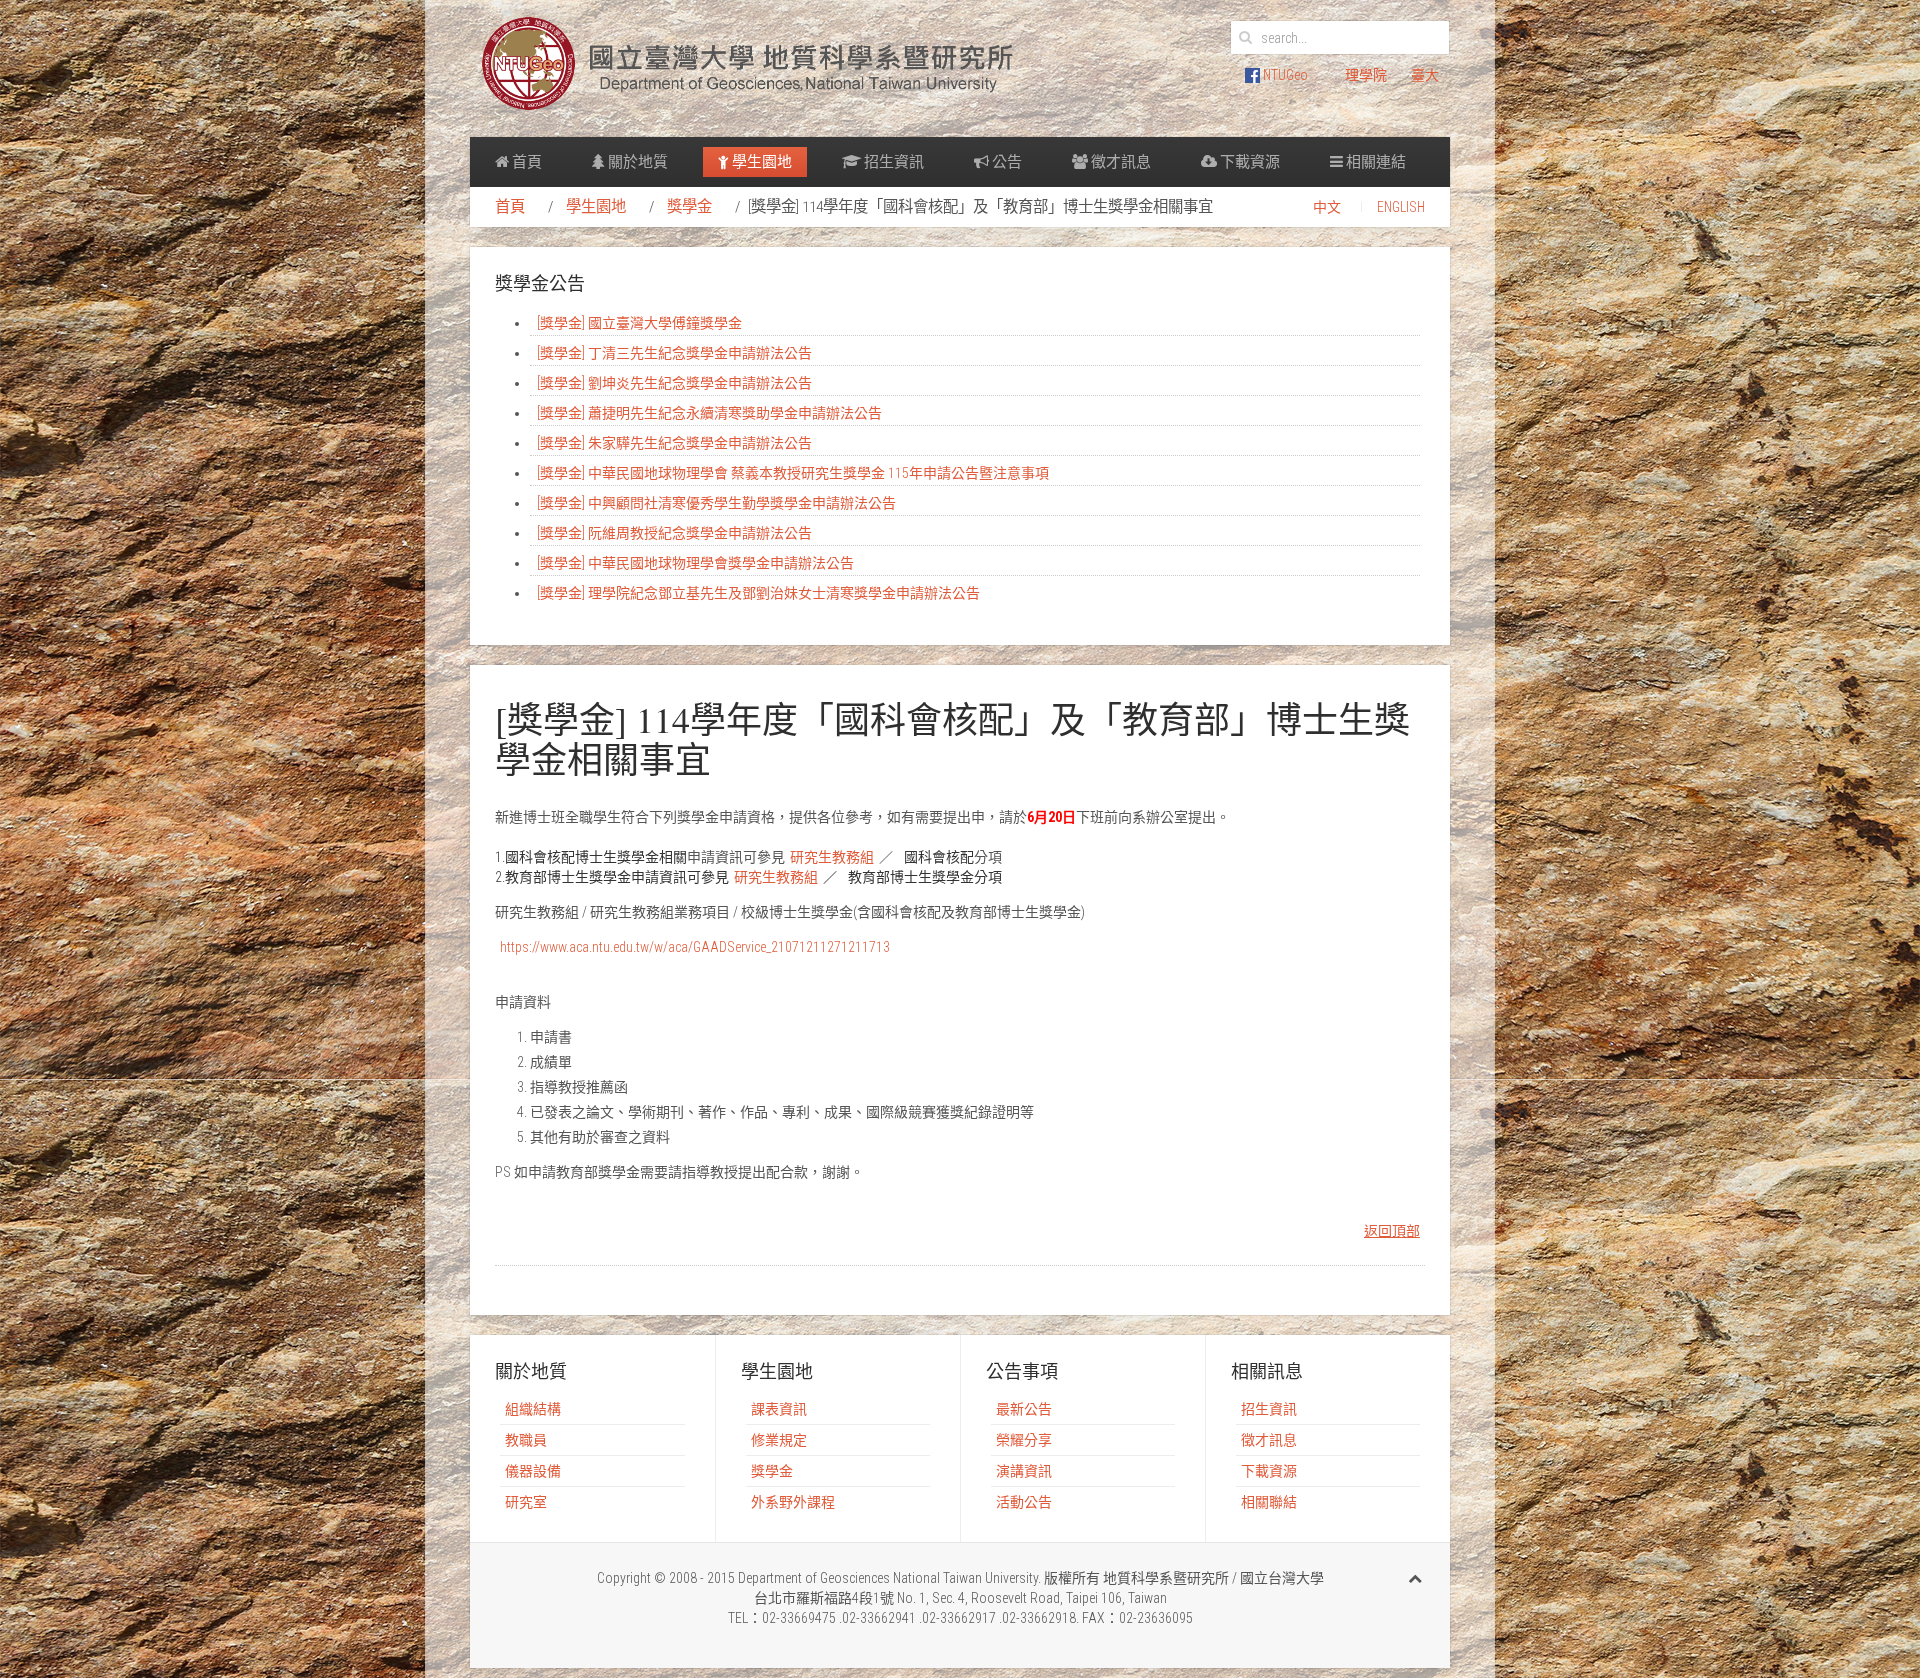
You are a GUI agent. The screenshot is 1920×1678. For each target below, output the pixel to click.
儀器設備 (533, 1471)
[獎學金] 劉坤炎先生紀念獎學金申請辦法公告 (674, 383)
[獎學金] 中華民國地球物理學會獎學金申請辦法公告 (695, 563)
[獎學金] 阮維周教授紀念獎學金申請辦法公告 (674, 533)
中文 (1327, 207)
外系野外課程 (793, 1502)
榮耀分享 (1024, 1440)
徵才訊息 (1119, 162)
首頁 (525, 162)
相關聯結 (1269, 1502)
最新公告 (1024, 1409)
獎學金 (689, 207)
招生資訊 (892, 162)
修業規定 (779, 1440)
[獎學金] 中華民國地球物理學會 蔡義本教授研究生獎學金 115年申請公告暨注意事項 (793, 473)
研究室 (526, 1502)
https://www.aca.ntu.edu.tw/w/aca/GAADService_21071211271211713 (695, 947)
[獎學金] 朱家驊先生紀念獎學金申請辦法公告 (674, 443)
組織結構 (533, 1409)
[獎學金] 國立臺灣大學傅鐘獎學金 (639, 323)
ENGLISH (1401, 207)
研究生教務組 (832, 857)
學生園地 (760, 162)
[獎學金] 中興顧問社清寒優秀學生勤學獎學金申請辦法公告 (716, 503)
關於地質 (636, 162)
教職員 (526, 1440)
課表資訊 (779, 1409)
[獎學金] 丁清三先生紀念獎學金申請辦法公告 (674, 353)
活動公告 (1024, 1502)
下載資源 (1248, 162)
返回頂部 (1392, 1231)
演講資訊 (1024, 1471)
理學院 (1366, 75)
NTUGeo (1284, 75)
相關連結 (1374, 162)
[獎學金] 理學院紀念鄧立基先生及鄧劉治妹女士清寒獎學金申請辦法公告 (758, 593)
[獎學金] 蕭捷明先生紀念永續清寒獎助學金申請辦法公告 (709, 413)
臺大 (1425, 75)
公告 (1005, 162)
